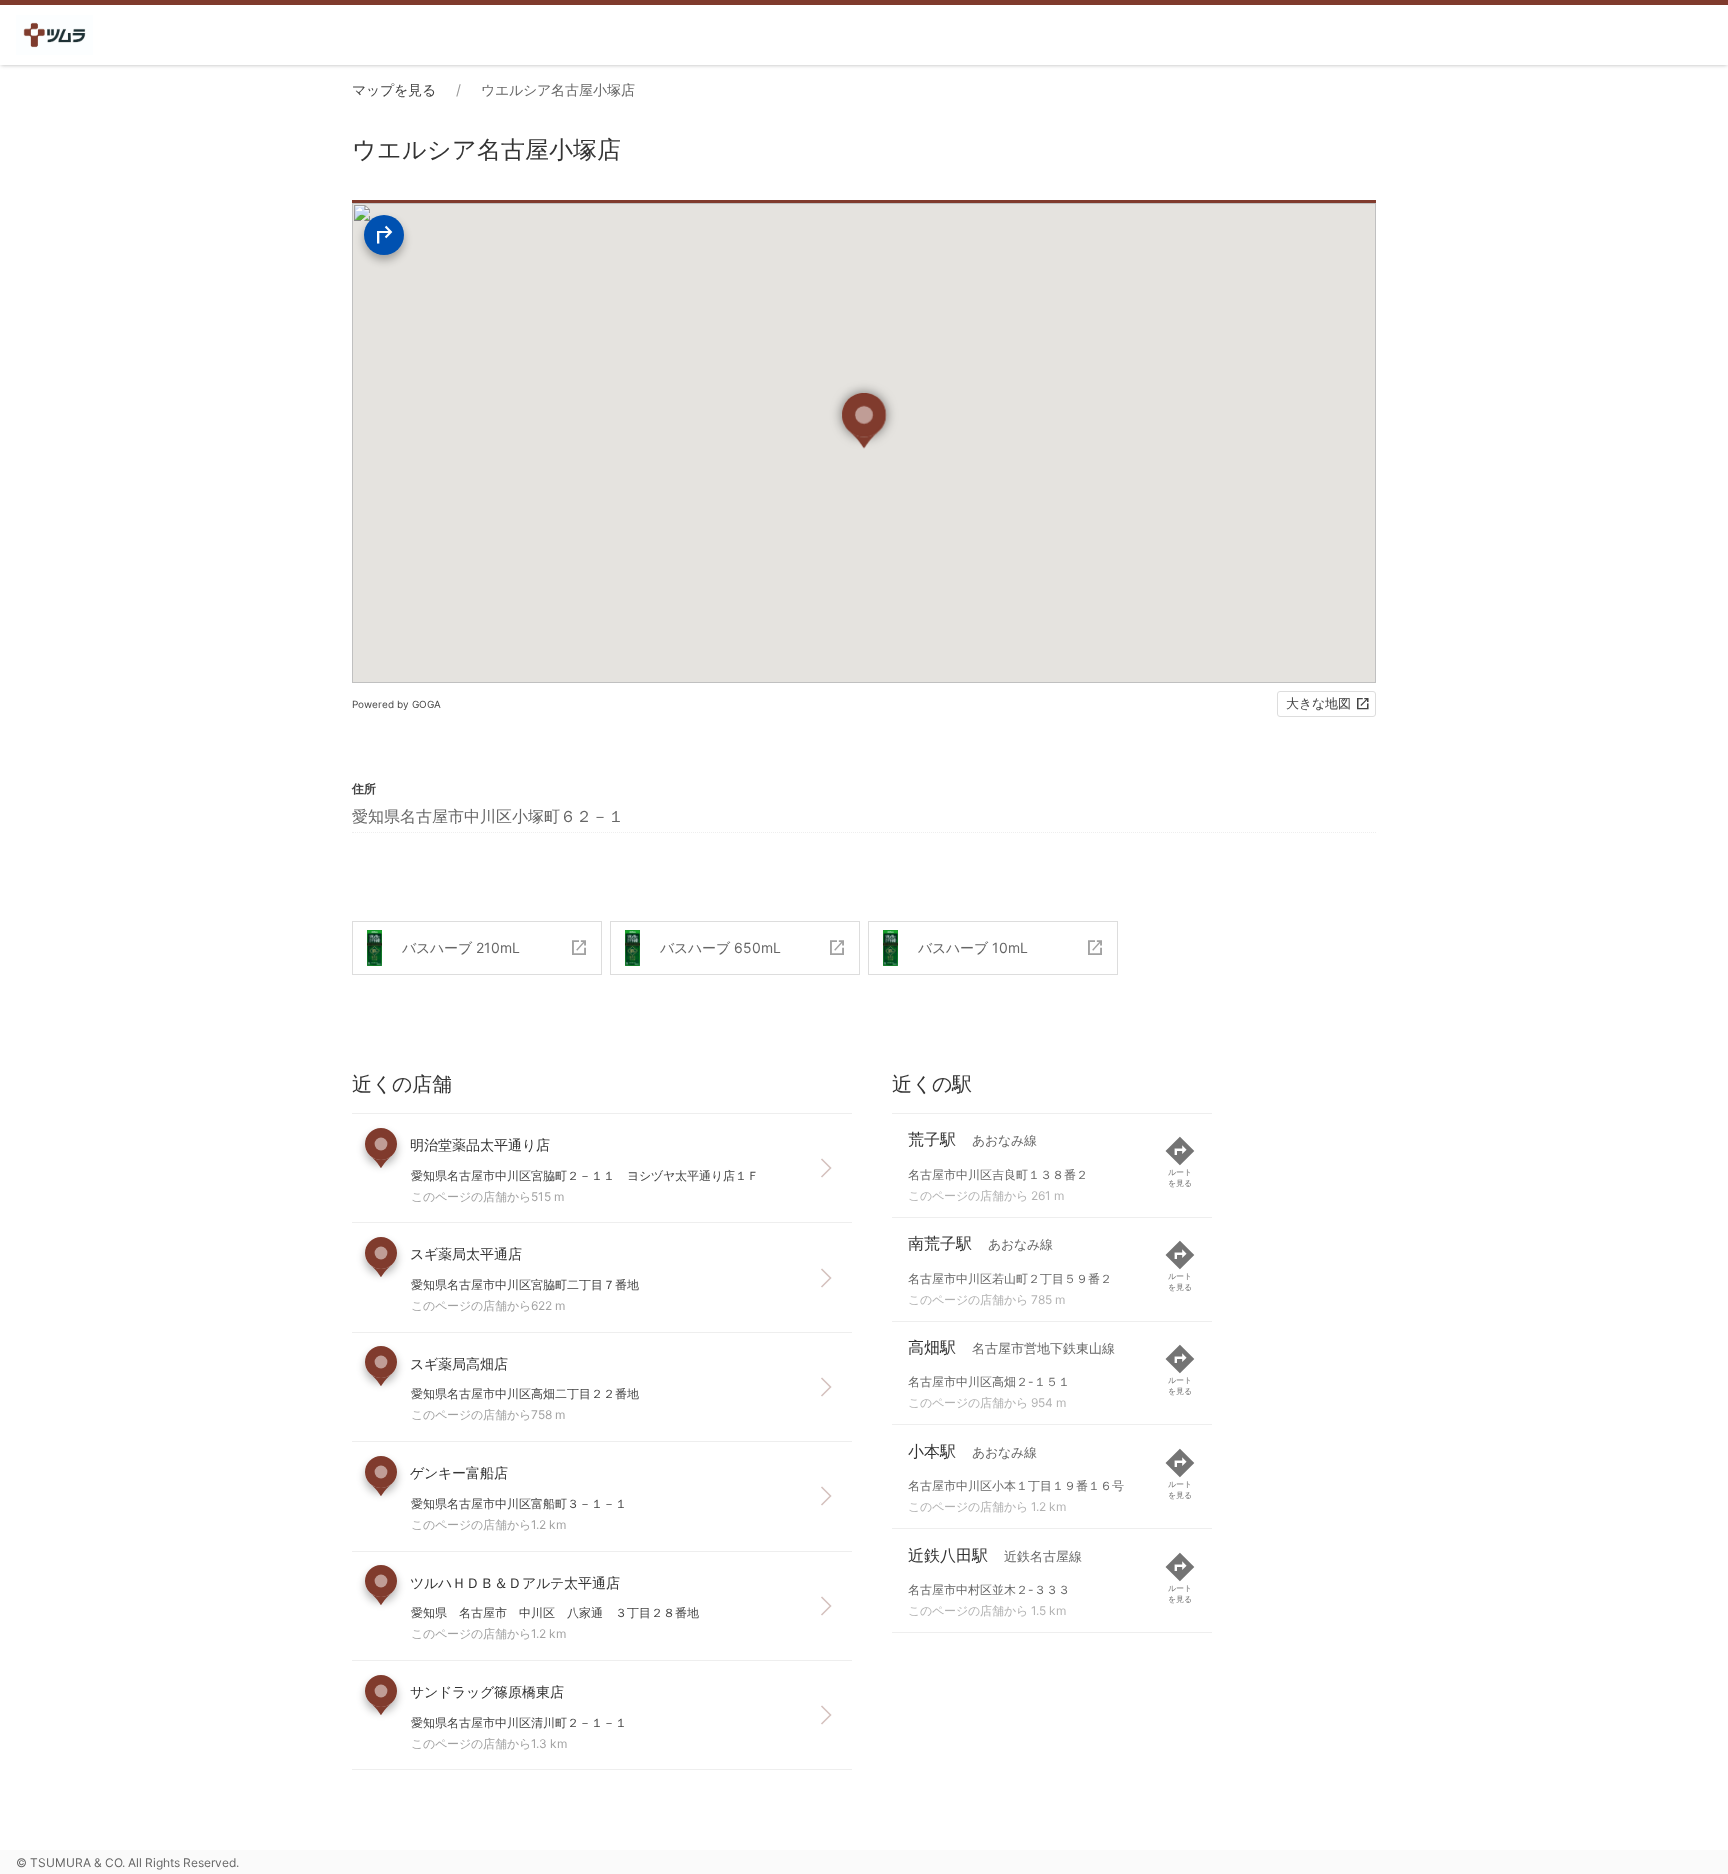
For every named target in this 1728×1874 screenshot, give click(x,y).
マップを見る (394, 89)
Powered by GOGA (396, 704)
